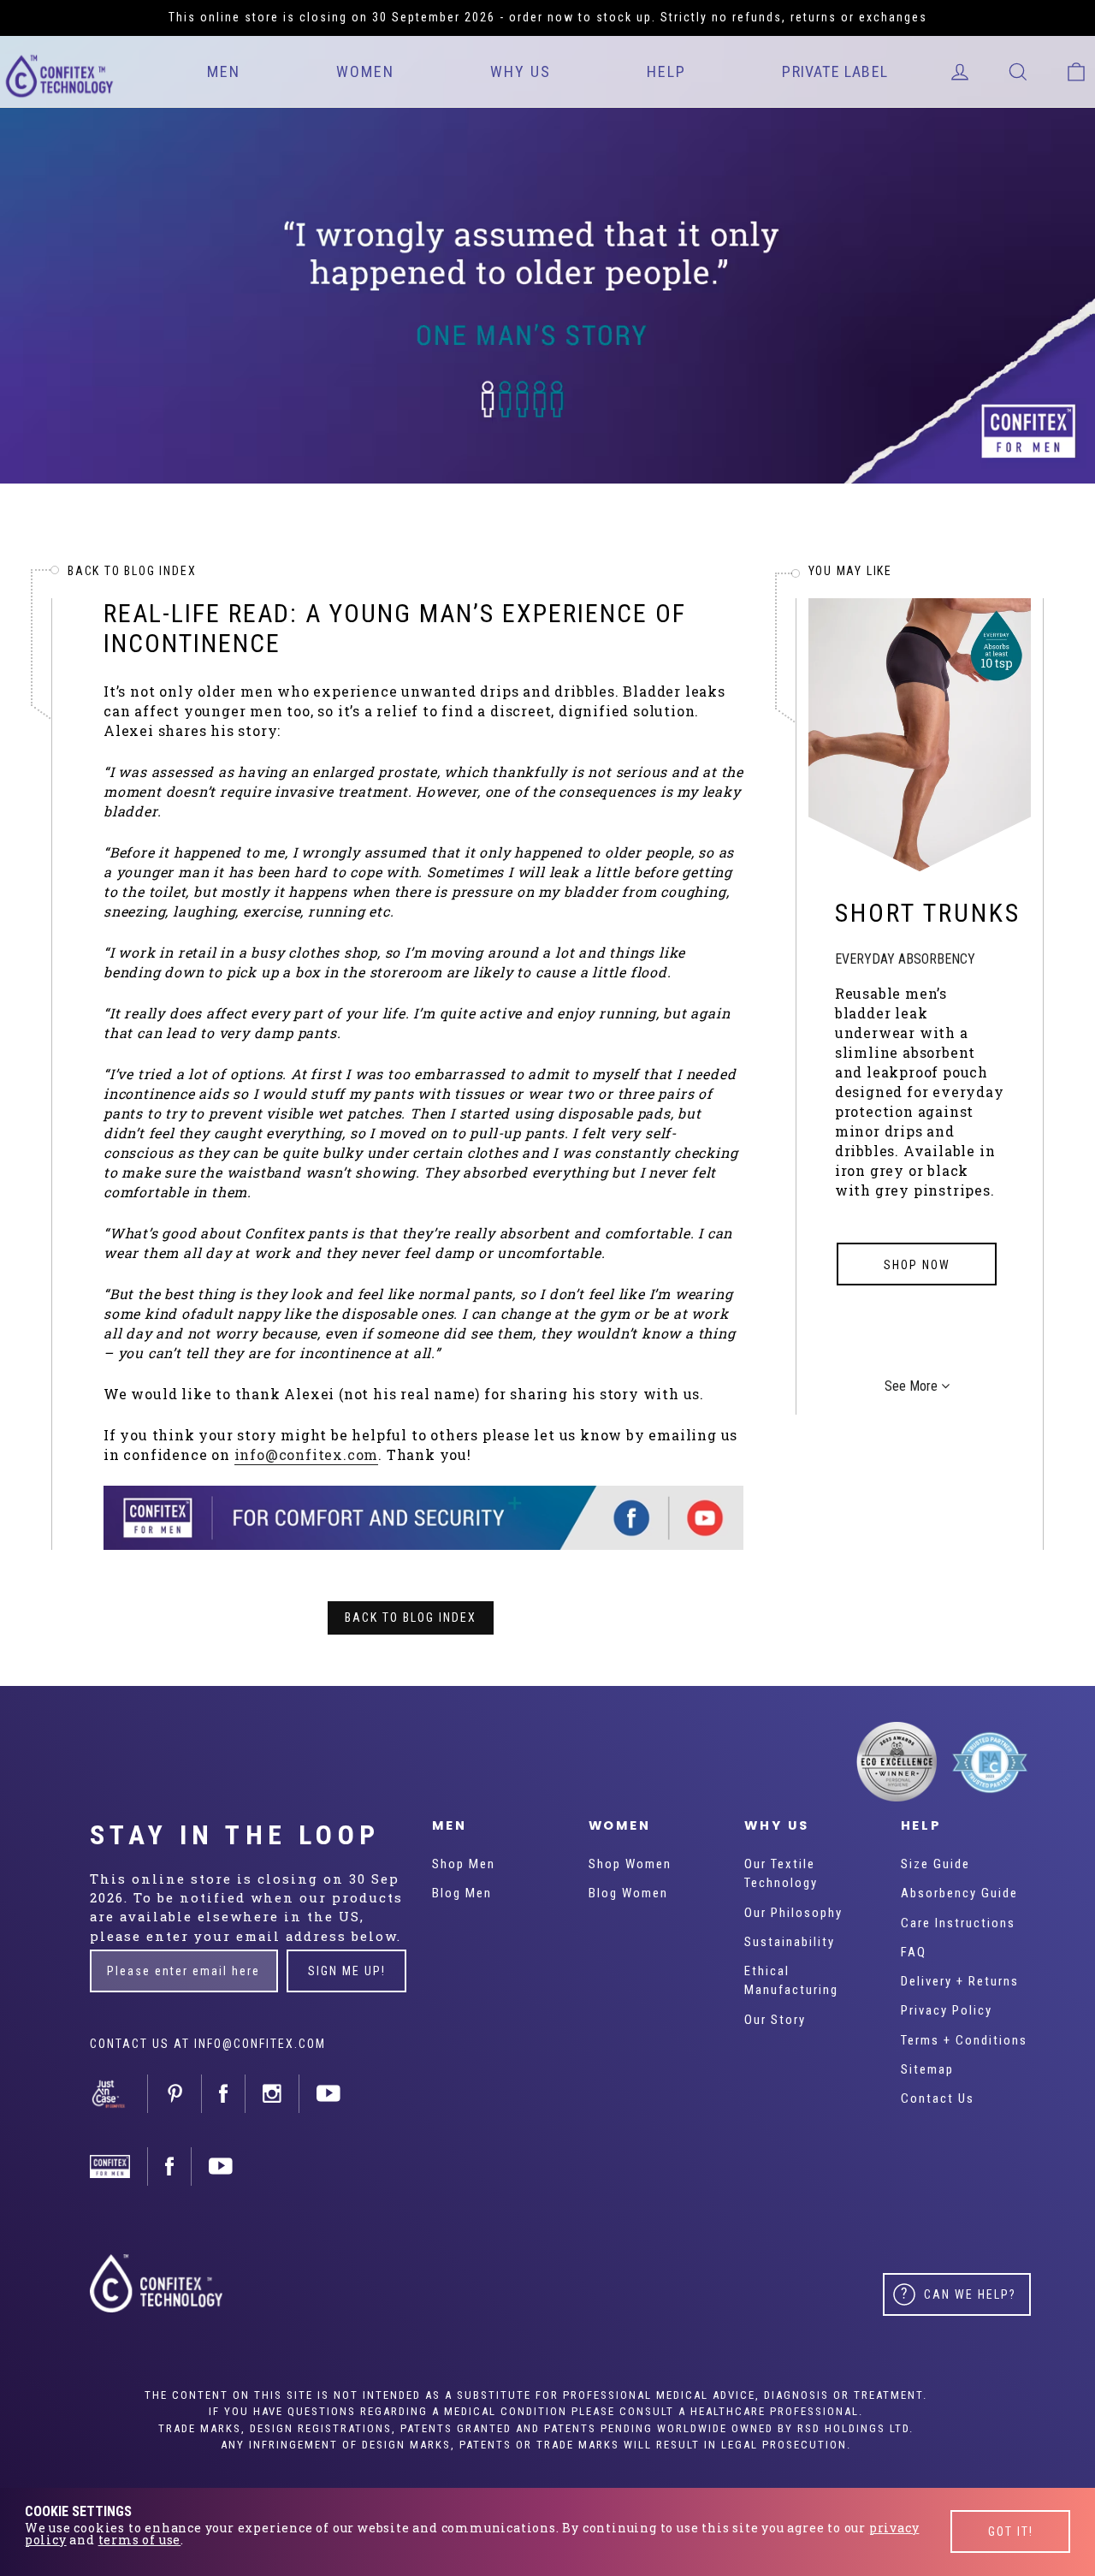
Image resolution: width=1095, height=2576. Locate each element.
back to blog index (132, 571)
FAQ (914, 1952)
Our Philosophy (793, 1913)
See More (913, 1386)
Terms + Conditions (964, 2040)
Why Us (521, 71)
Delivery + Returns (960, 1981)
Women (365, 71)
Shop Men (464, 1864)
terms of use (140, 2540)
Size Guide (935, 1864)
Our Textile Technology (781, 1873)
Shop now (917, 1265)
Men (224, 71)
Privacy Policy (947, 2010)
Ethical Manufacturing (791, 1980)
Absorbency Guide (959, 1893)
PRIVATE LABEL (835, 71)
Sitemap (927, 2069)
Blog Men (462, 1893)
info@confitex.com (307, 1454)
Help (666, 71)
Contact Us (938, 2098)
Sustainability (790, 1942)
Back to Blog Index (411, 1617)
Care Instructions (958, 1923)
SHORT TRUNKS (928, 913)
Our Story (775, 2020)
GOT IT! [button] (1011, 2531)
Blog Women (628, 1893)
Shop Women (630, 1864)
